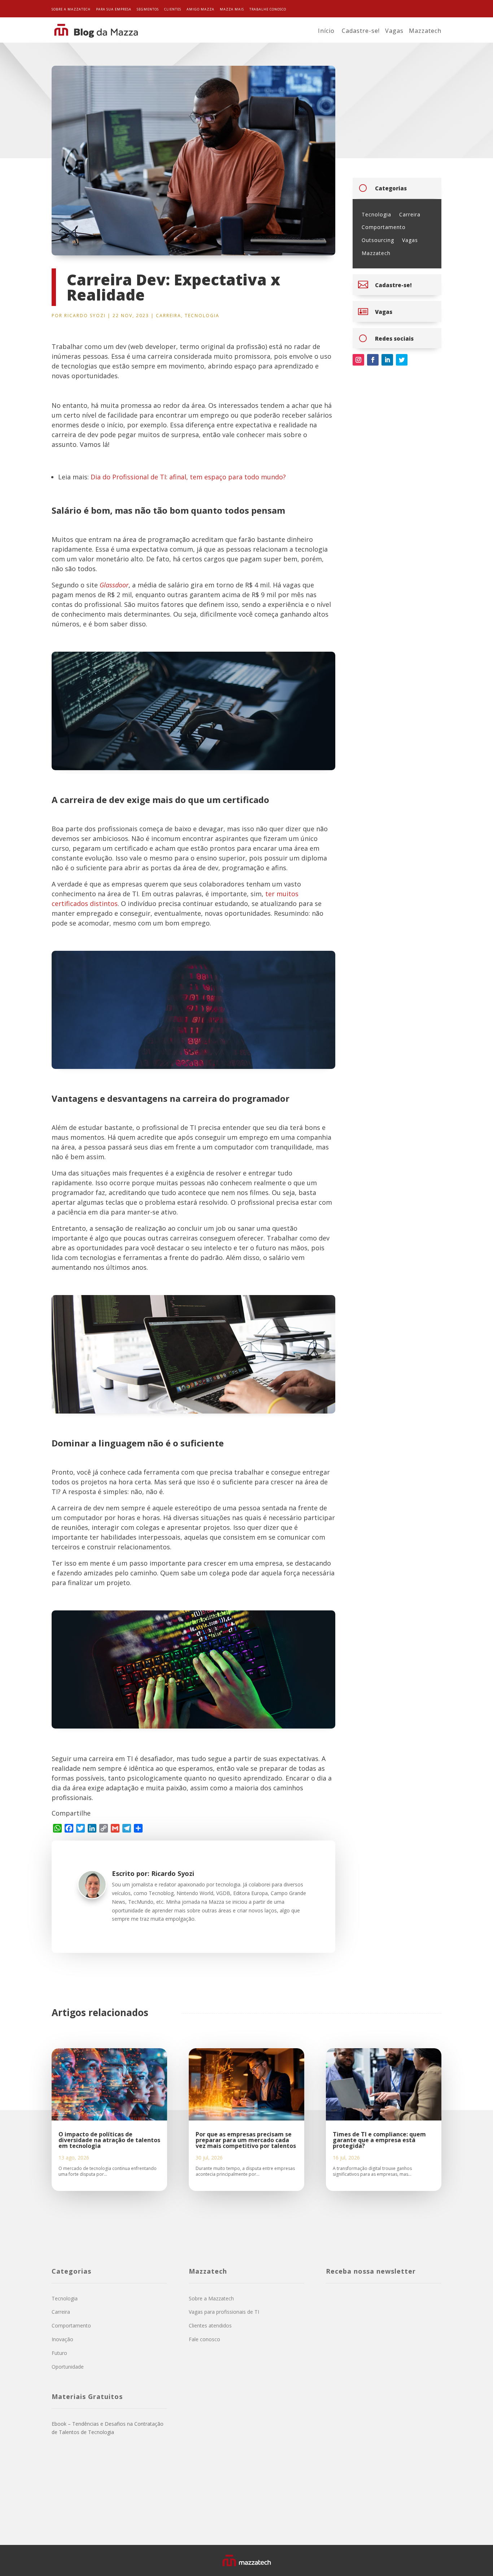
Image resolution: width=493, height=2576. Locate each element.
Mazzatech (425, 31)
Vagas (394, 31)
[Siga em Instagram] (358, 360)
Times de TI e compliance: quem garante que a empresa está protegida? (379, 2140)
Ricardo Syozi (85, 316)
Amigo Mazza (200, 9)
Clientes (173, 9)
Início (326, 31)
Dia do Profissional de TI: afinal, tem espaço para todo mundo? (188, 477)
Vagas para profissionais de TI (224, 2312)
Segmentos (148, 9)
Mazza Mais (232, 9)
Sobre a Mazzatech (71, 9)
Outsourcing (378, 240)
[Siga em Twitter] (402, 360)
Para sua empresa (114, 9)
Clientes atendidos (210, 2325)
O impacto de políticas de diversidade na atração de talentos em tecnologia (109, 2140)
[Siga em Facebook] (373, 360)
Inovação (62, 2339)
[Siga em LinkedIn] (387, 360)
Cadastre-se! (361, 31)
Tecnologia (202, 316)
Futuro (59, 2353)
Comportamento (384, 227)
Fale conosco (204, 2339)
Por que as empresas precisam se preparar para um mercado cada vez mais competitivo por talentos (246, 2140)
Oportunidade (68, 2367)
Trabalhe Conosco (268, 9)
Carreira (169, 316)
